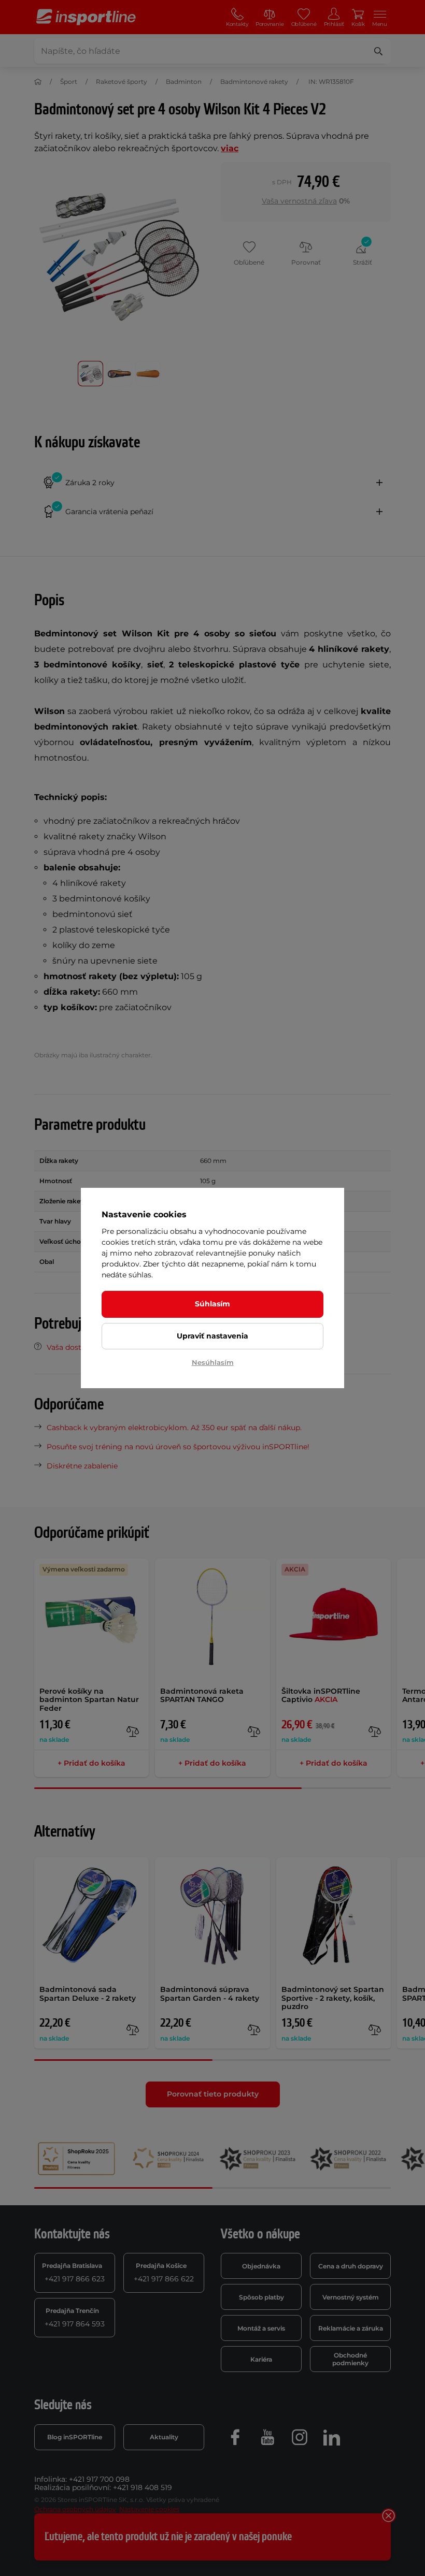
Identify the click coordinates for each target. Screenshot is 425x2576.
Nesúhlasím (213, 1362)
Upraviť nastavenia (212, 1336)
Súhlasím (212, 1304)
